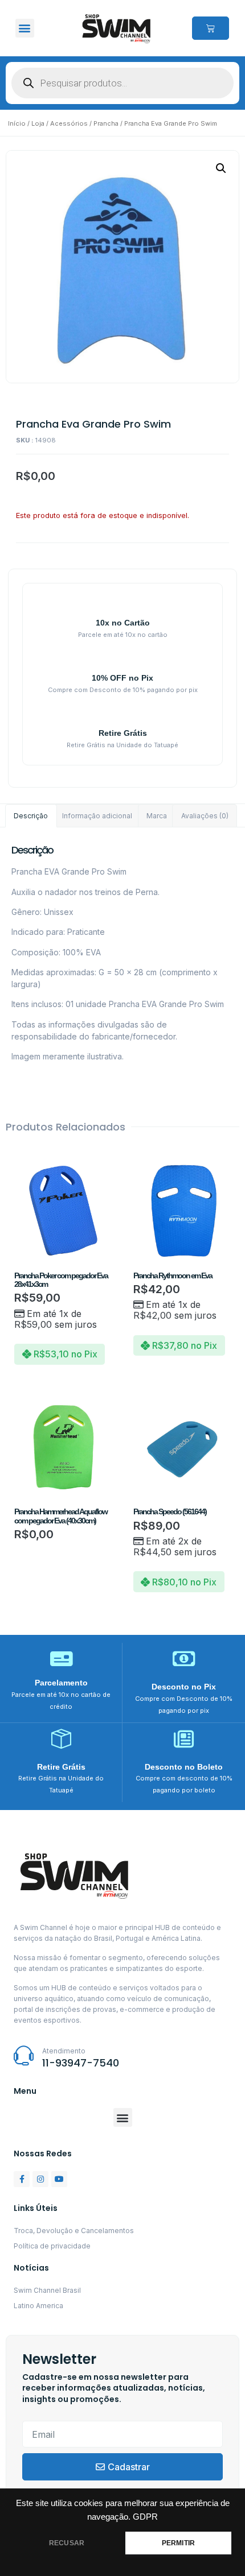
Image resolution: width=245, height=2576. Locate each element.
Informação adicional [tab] (97, 816)
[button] (25, 28)
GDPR (145, 2517)
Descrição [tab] (31, 816)
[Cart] (211, 28)
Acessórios (69, 123)
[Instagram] (40, 2179)
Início (17, 123)
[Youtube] (59, 2179)
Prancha (106, 123)
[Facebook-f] (22, 2179)
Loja (38, 123)
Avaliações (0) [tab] (205, 816)
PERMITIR (178, 2543)
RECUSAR (67, 2543)
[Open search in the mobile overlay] (122, 83)
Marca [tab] (157, 816)
